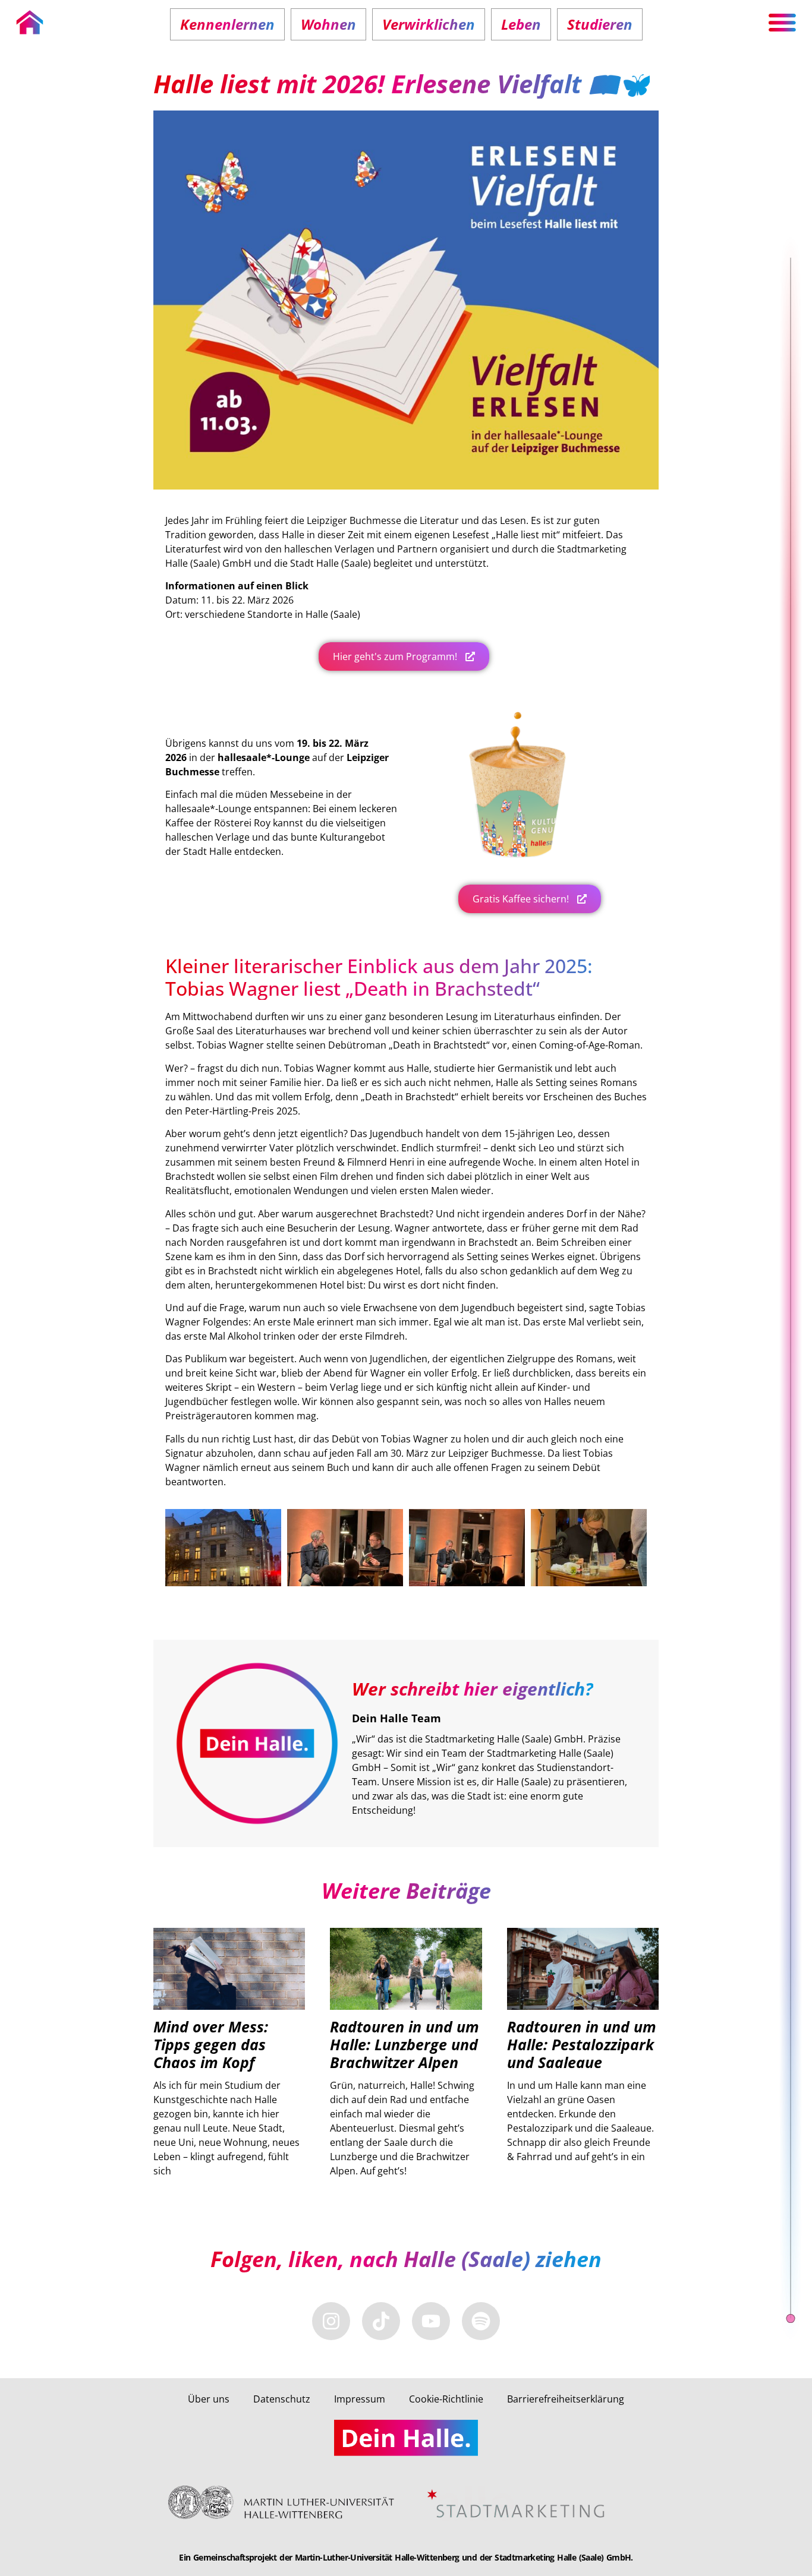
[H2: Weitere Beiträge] (791, 2318)
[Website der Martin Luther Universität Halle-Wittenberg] (287, 2503)
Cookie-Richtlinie (446, 2399)
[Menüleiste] (782, 23)
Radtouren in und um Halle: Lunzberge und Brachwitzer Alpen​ (405, 2044)
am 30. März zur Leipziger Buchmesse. (458, 1453)
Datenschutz (282, 2399)
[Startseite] (30, 23)
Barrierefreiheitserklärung (566, 2399)
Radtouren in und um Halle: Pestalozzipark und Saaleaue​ (582, 2044)
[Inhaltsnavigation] (791, 1288)
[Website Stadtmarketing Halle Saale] (517, 2504)
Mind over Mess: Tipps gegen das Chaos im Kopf (211, 2044)
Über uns (209, 2399)
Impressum (360, 2399)
